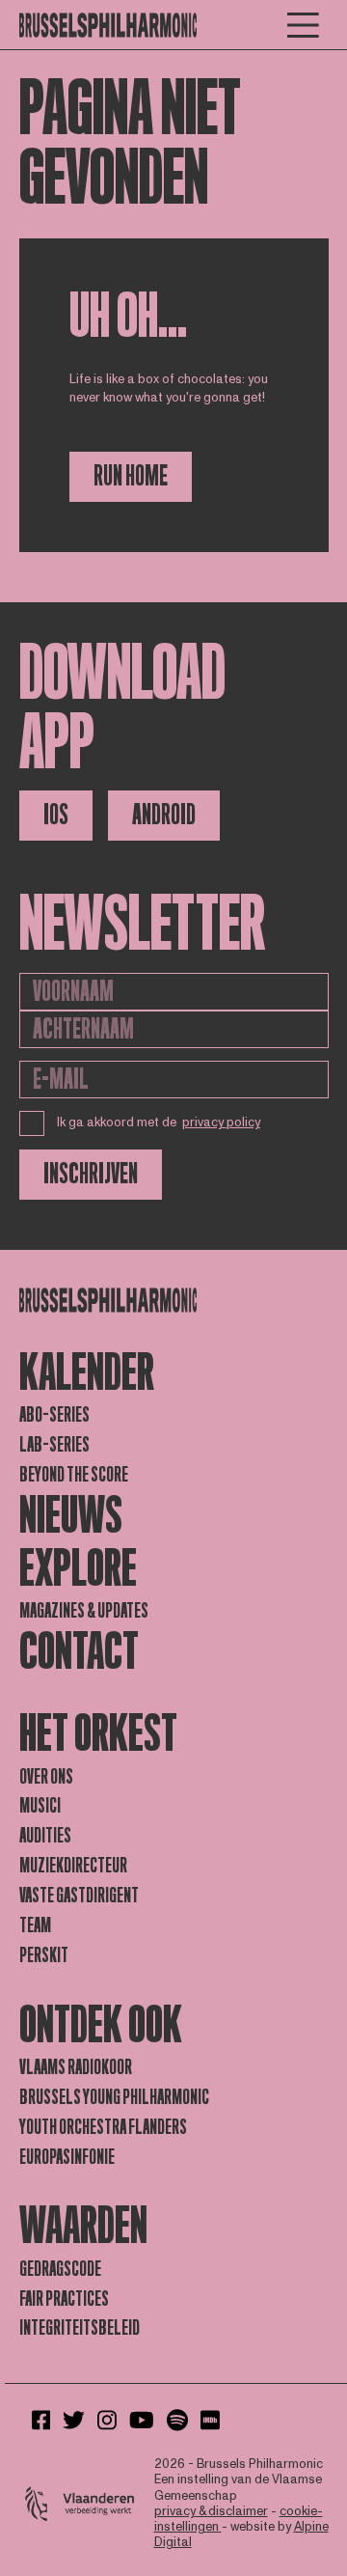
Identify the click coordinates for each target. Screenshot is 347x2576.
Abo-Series (54, 1415)
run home (131, 476)
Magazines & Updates (84, 1611)
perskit (44, 1955)
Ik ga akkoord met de (159, 1122)
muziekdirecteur (73, 1866)
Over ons (46, 1777)
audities (45, 1836)
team (35, 1925)
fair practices (64, 2299)
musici (40, 1806)
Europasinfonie (67, 2157)
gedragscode (60, 2269)
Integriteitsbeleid (80, 2328)
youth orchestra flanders (103, 2127)
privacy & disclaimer (211, 2511)
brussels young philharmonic (114, 2097)
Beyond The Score (74, 1475)
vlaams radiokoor (76, 2067)
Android (164, 815)
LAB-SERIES (54, 1445)
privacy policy (221, 1122)
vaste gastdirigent (79, 1896)
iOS (56, 815)
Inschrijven (91, 1174)
